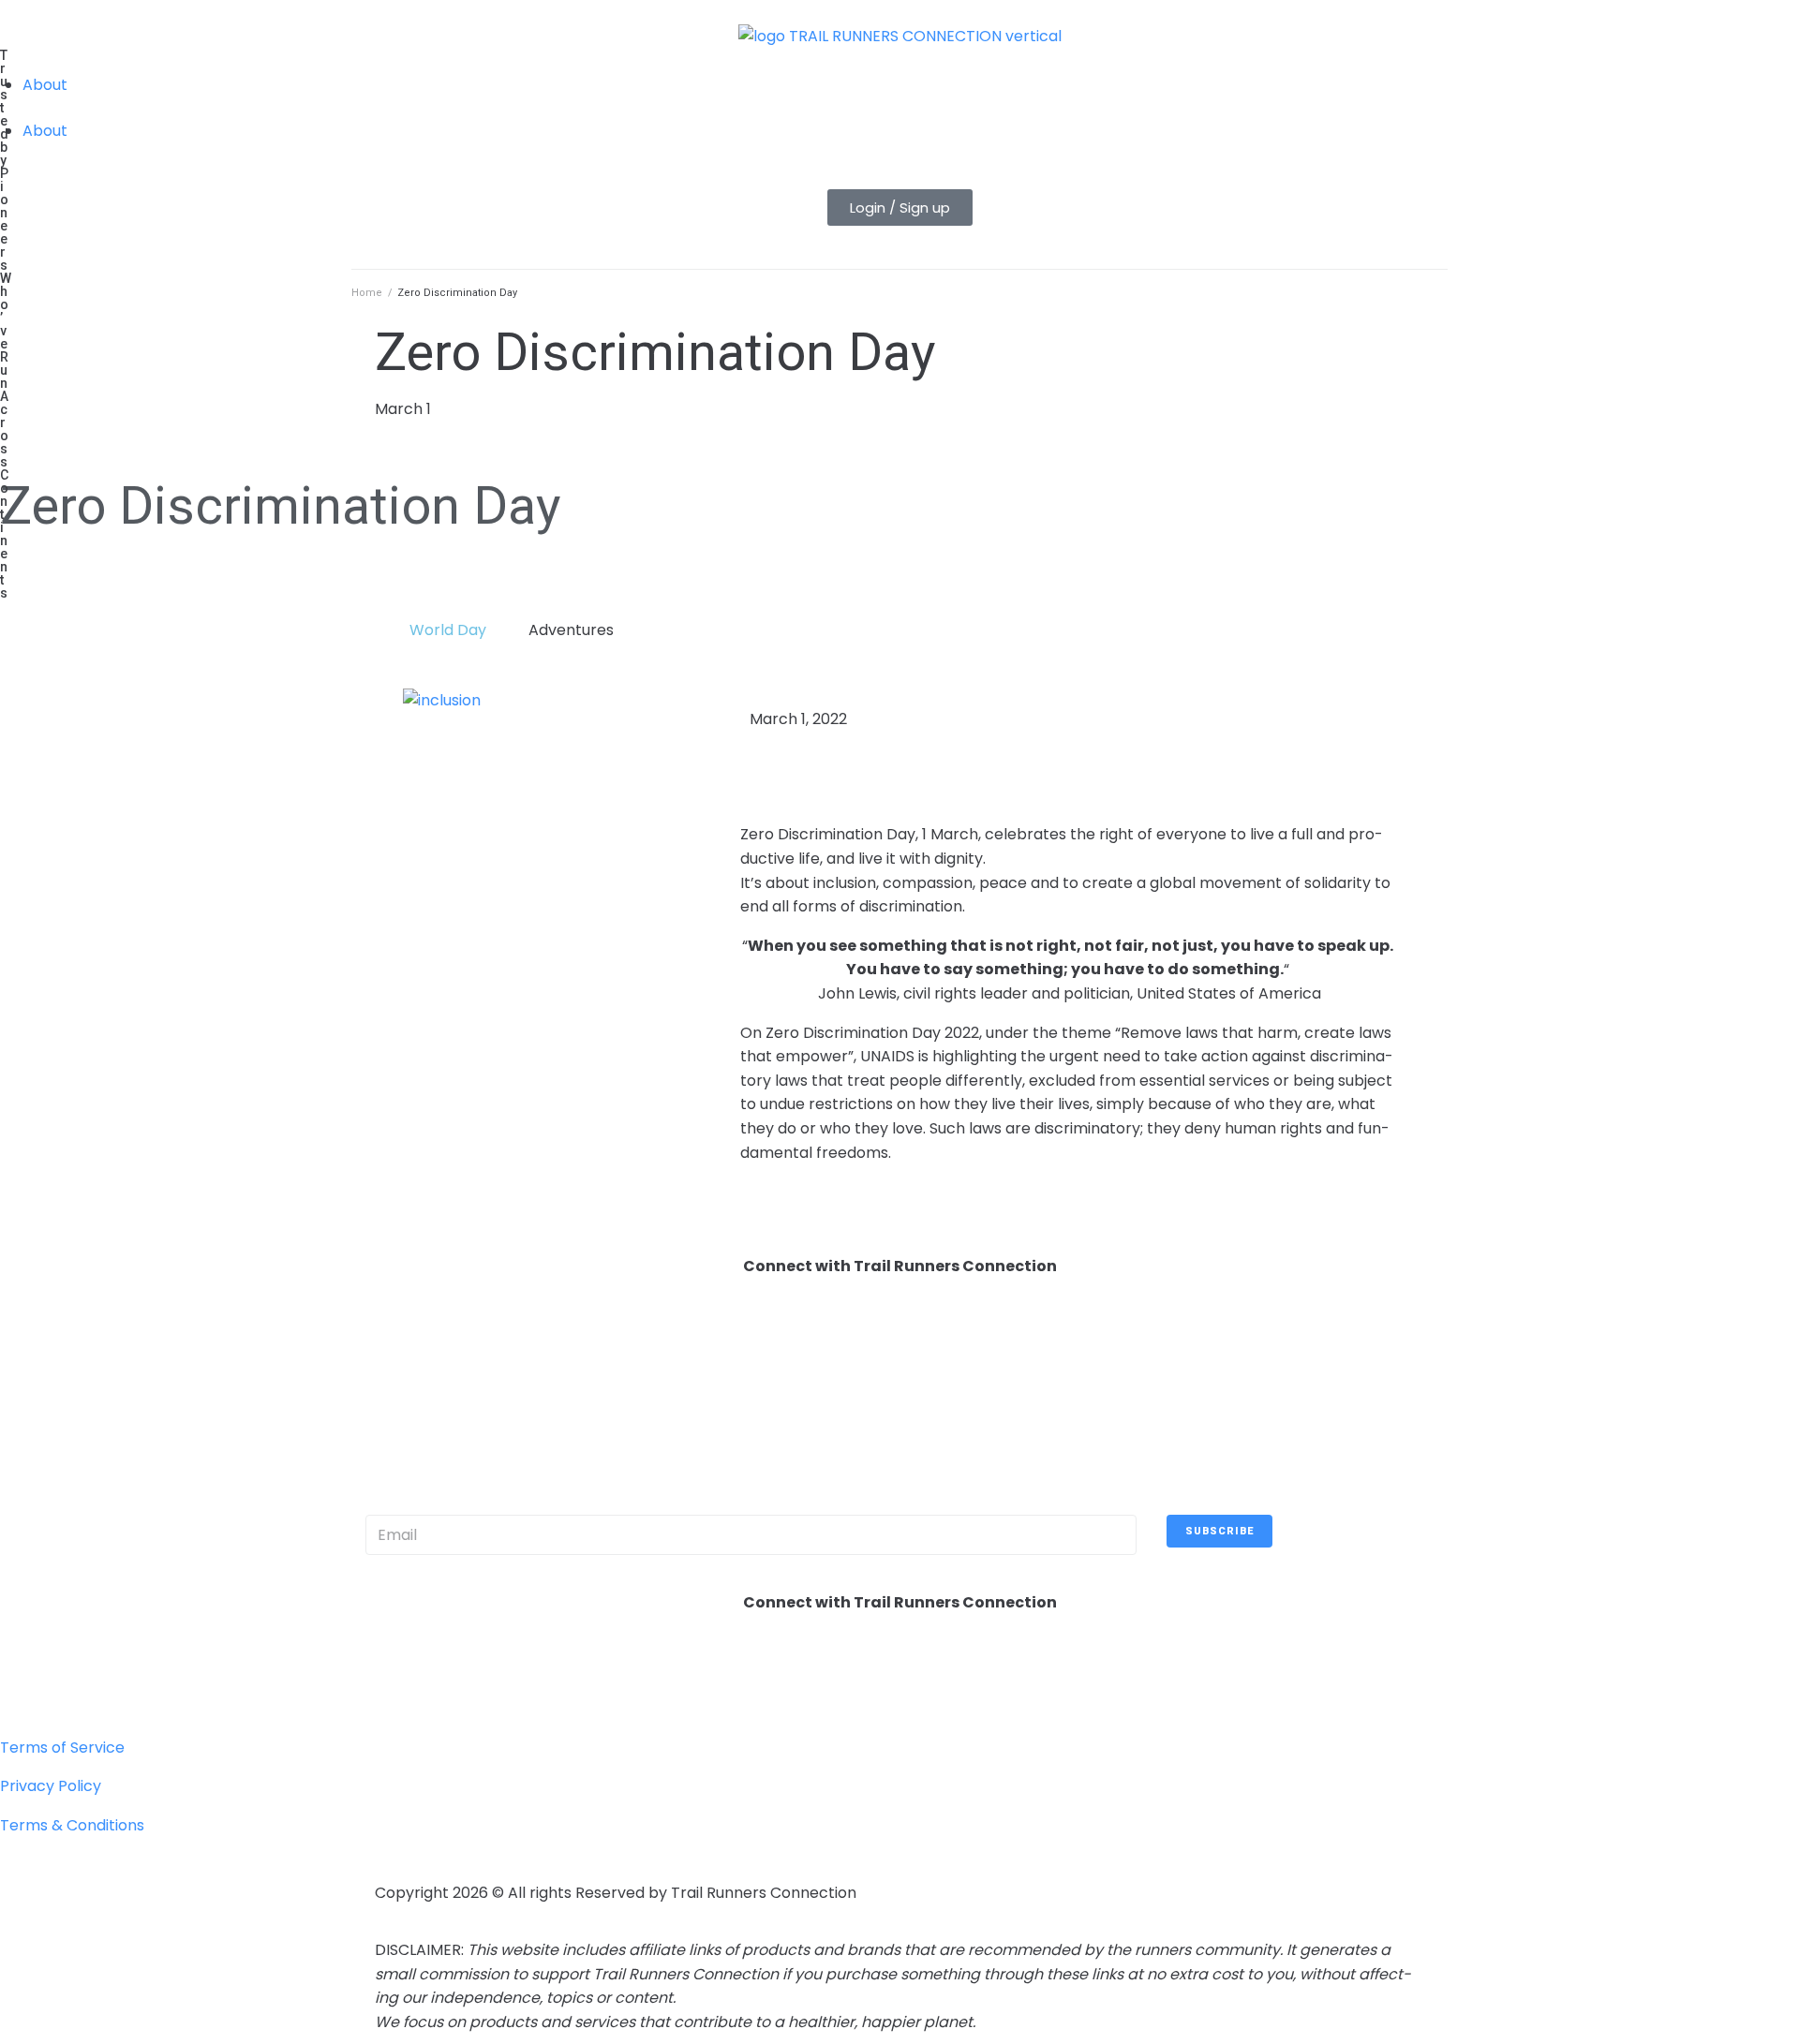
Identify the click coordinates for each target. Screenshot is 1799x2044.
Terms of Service (62, 1748)
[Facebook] (398, 1336)
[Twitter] (449, 1336)
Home (367, 293)
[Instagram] (499, 1336)
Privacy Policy (51, 1786)
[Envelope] (550, 1336)
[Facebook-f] (398, 1672)
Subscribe (1219, 1531)
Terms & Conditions (72, 1825)
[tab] (440, 630)
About (45, 85)
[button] (899, 207)
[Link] (601, 1336)
